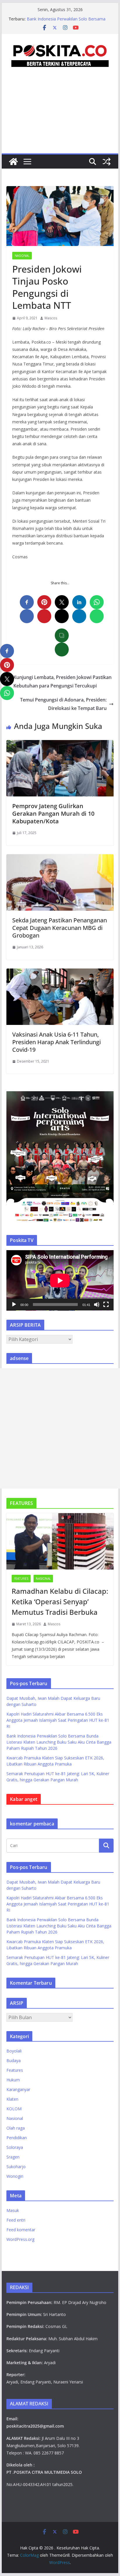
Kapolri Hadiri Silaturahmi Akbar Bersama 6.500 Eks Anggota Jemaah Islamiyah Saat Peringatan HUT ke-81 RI (58, 1720)
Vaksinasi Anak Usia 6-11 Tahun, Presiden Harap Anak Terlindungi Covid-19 (57, 1042)
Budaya (14, 2060)
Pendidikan (17, 2138)
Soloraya (15, 2147)
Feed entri (16, 2220)
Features (21, 1579)
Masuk (13, 2210)
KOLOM (14, 2109)
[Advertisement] (60, 117)
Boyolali (14, 2051)
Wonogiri (15, 2176)
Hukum (13, 2080)
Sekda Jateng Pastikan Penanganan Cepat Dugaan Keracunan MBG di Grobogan (60, 928)
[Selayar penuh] (106, 1305)
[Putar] (14, 1305)
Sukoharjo (16, 2167)
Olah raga (16, 2128)
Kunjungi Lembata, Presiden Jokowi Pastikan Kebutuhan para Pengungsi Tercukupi (62, 681)
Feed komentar (21, 2230)
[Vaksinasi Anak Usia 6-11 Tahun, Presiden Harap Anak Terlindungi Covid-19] (60, 973)
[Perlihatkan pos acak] (107, 162)
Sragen (13, 2157)
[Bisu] (97, 1305)
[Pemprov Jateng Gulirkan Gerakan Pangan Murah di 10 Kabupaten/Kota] (60, 744)
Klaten (12, 2099)
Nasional (22, 256)
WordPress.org (20, 2239)
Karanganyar (18, 2089)
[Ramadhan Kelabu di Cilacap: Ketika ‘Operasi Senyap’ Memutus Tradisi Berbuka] (60, 1541)
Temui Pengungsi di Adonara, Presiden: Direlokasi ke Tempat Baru (63, 704)
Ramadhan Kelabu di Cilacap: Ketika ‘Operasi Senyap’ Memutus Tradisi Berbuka (60, 1601)
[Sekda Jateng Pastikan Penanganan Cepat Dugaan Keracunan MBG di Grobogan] (60, 858)
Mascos (51, 318)
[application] (60, 1280)
